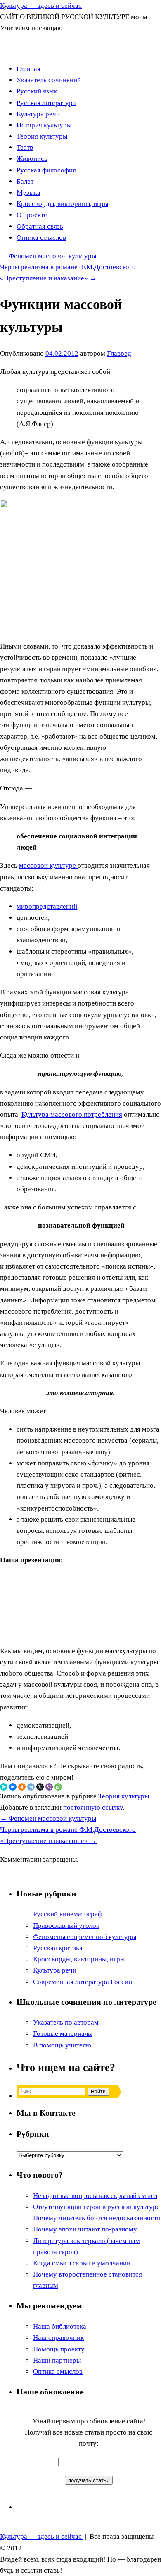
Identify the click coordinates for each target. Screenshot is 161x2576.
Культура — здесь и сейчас (41, 6)
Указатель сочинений (49, 80)
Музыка (28, 193)
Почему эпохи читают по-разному (85, 2229)
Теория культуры (42, 136)
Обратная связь (40, 226)
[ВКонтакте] (13, 1787)
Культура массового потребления (72, 1114)
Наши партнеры (57, 2360)
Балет (25, 181)
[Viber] (49, 1787)
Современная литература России (83, 1982)
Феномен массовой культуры (48, 256)
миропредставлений (47, 906)
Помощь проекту (59, 2349)
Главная (28, 69)
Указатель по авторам (66, 2022)
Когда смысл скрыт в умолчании (82, 2263)
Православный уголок (66, 1926)
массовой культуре (48, 865)
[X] (40, 1787)
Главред (119, 353)
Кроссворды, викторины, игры (62, 204)
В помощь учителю (62, 2045)
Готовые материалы (63, 2034)
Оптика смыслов (41, 238)
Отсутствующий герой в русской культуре (96, 2207)
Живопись (32, 159)
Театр (25, 147)
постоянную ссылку (93, 1807)
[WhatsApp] (58, 1787)
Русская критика (58, 1948)
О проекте (32, 215)
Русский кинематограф (68, 1914)
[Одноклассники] (22, 1787)
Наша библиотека (60, 2326)
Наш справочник (58, 2338)
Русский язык (37, 91)
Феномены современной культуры (85, 1937)
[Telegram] (31, 1787)
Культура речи (38, 114)
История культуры (44, 125)
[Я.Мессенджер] (4, 1787)
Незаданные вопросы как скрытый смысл (95, 2196)
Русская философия (46, 170)
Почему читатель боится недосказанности (97, 2218)
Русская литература (46, 103)
